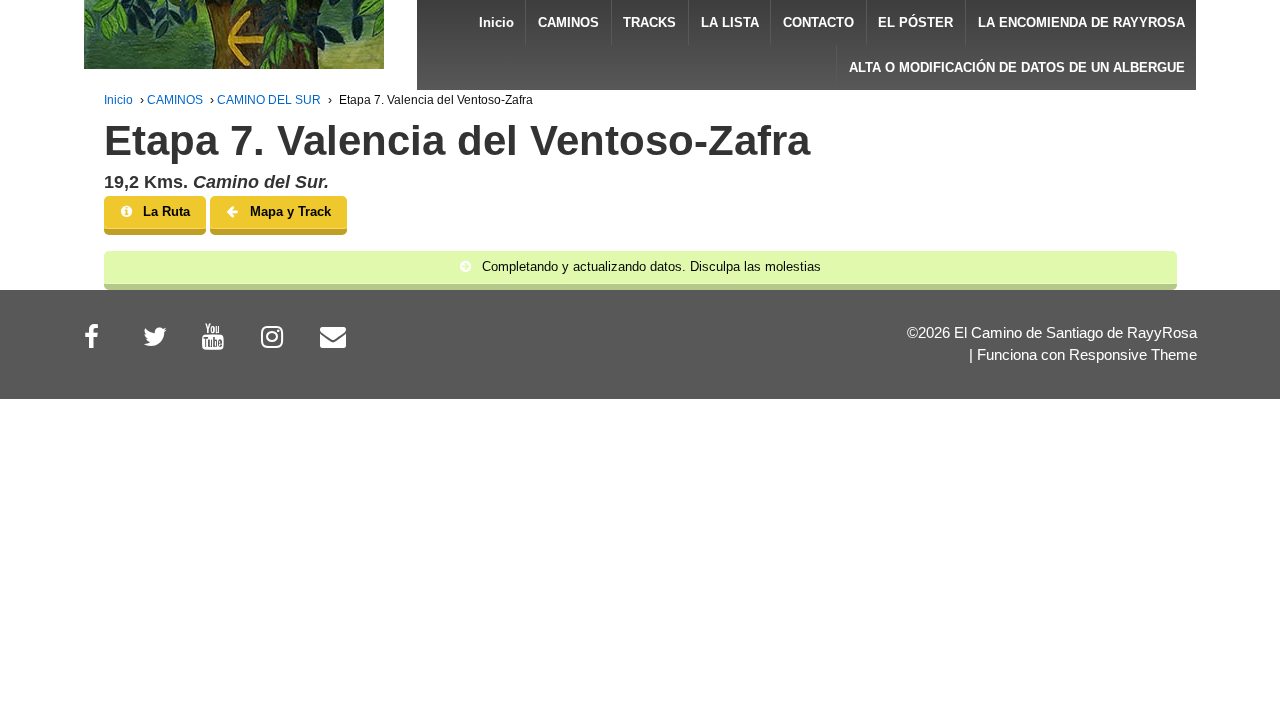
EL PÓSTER (915, 22)
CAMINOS (568, 22)
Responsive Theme (1133, 355)
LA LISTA (730, 22)
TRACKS (649, 22)
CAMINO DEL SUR (269, 100)
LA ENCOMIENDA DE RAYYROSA (1081, 22)
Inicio (496, 22)
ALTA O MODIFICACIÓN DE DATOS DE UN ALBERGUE (1017, 67)
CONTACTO (818, 22)
